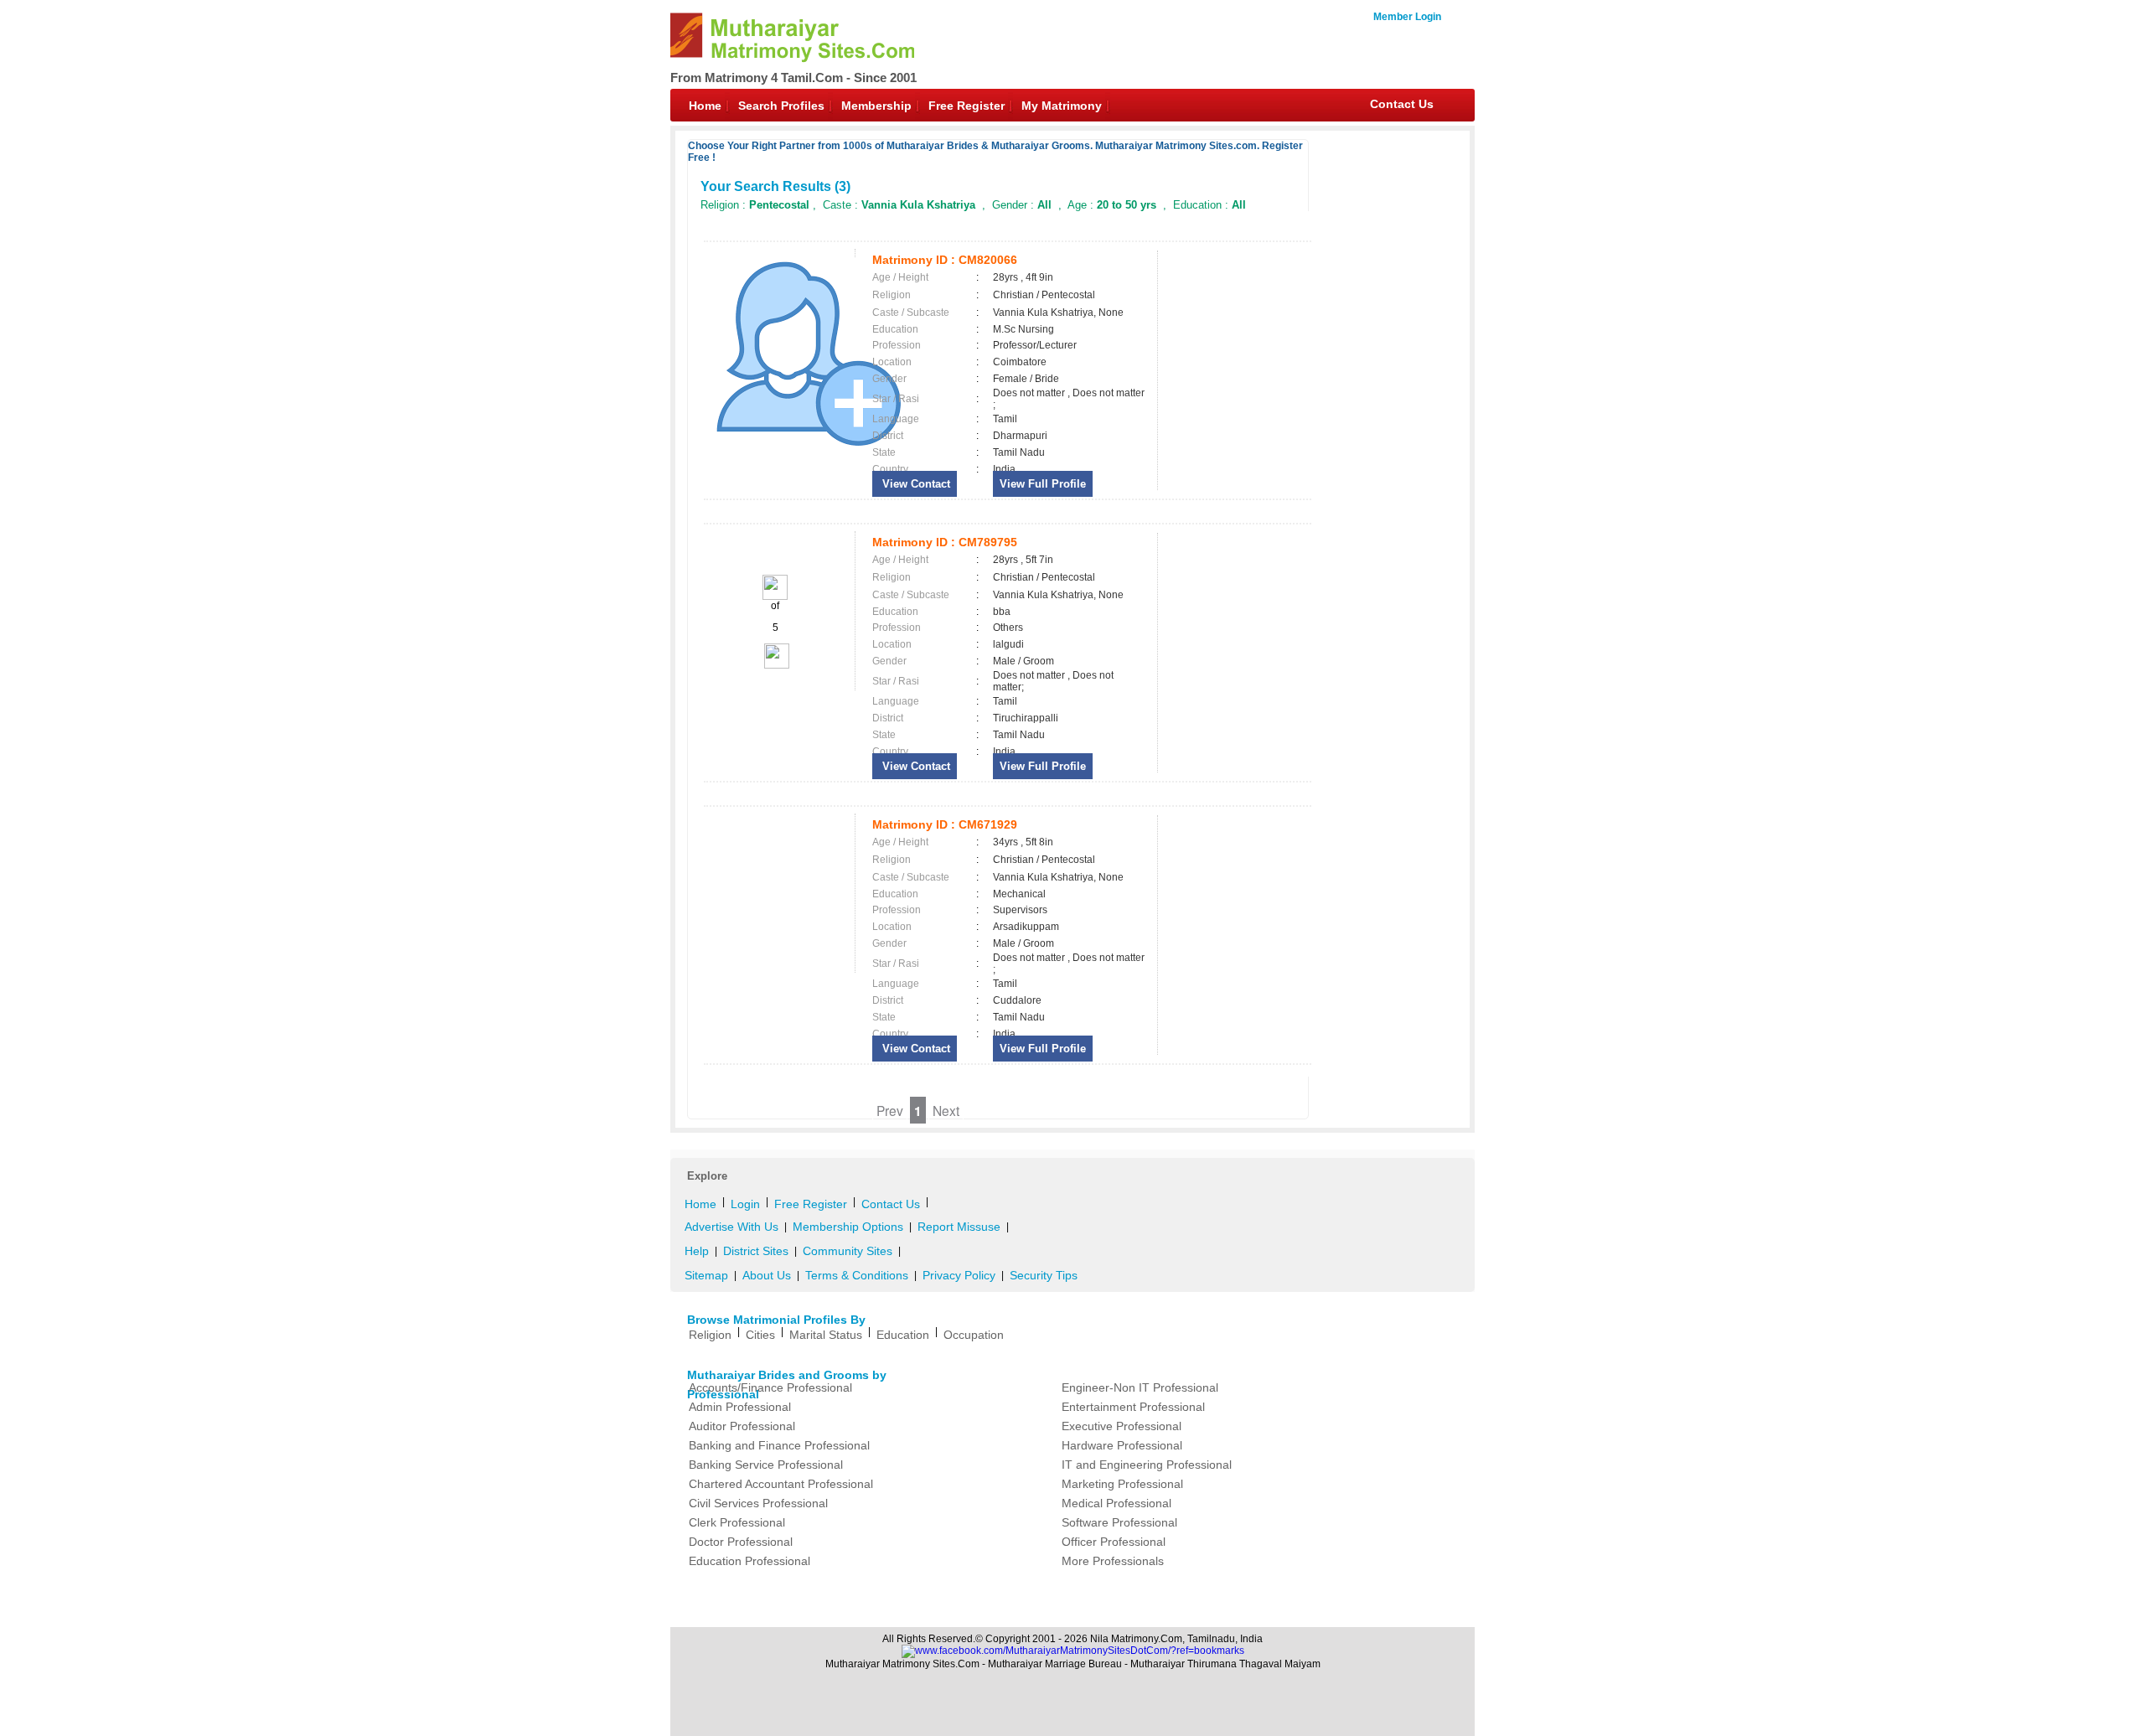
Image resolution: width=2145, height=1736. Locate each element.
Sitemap (706, 1275)
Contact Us (1402, 104)
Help (697, 1251)
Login (745, 1204)
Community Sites (848, 1251)
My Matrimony (1062, 106)
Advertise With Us (731, 1227)
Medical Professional (1116, 1503)
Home (705, 106)
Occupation (974, 1335)
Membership (876, 106)
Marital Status (826, 1335)
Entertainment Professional (1133, 1407)
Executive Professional (1122, 1426)
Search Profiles (781, 106)
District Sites (756, 1251)
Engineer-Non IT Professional (1140, 1387)
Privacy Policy (959, 1275)
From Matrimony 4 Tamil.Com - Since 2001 (793, 77)
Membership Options (848, 1227)
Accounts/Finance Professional (770, 1387)
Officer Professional (1114, 1542)
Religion (710, 1335)
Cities (760, 1335)
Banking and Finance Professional (779, 1445)
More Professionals (1113, 1561)
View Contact (915, 484)
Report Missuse (959, 1227)
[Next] (775, 665)
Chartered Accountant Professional (781, 1484)
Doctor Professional (741, 1542)
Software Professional (1119, 1522)
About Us (767, 1275)
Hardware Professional (1122, 1445)
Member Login (1407, 17)
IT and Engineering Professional (1147, 1465)
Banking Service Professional (766, 1465)
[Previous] (775, 597)
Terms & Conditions (857, 1275)
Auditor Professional (742, 1426)
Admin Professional (740, 1407)
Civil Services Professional (758, 1503)
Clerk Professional (737, 1522)
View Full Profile (1043, 484)
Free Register (967, 106)
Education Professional (749, 1561)
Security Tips (1044, 1275)
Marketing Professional (1122, 1484)
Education (903, 1335)
